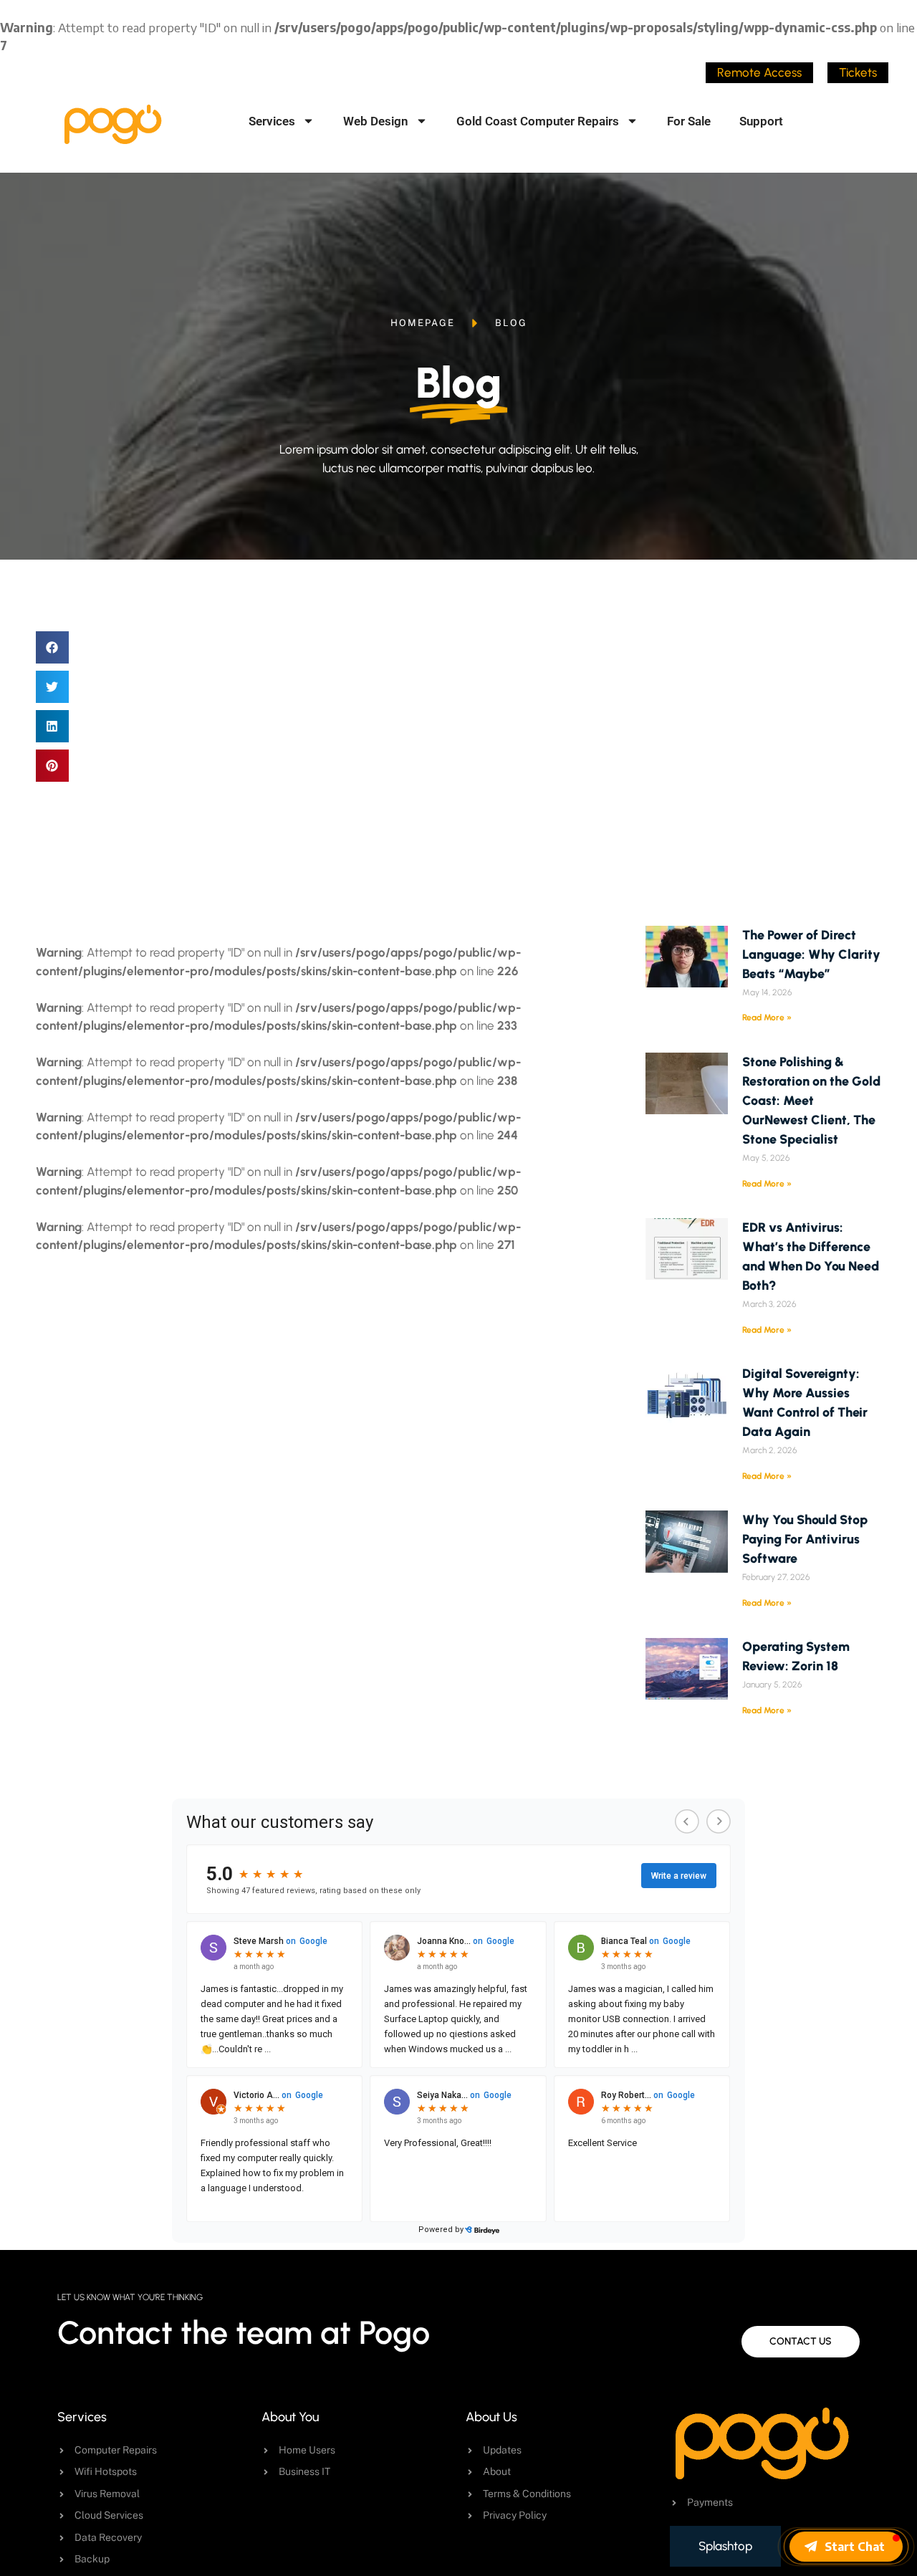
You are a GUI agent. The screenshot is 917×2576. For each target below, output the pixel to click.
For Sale (689, 121)
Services (272, 121)
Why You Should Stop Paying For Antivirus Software (805, 1539)
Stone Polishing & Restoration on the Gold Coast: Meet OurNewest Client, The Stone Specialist (811, 1101)
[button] (52, 647)
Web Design (376, 121)
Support (761, 121)
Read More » (767, 1018)
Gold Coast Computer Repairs (538, 121)
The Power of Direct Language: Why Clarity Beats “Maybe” (811, 954)
